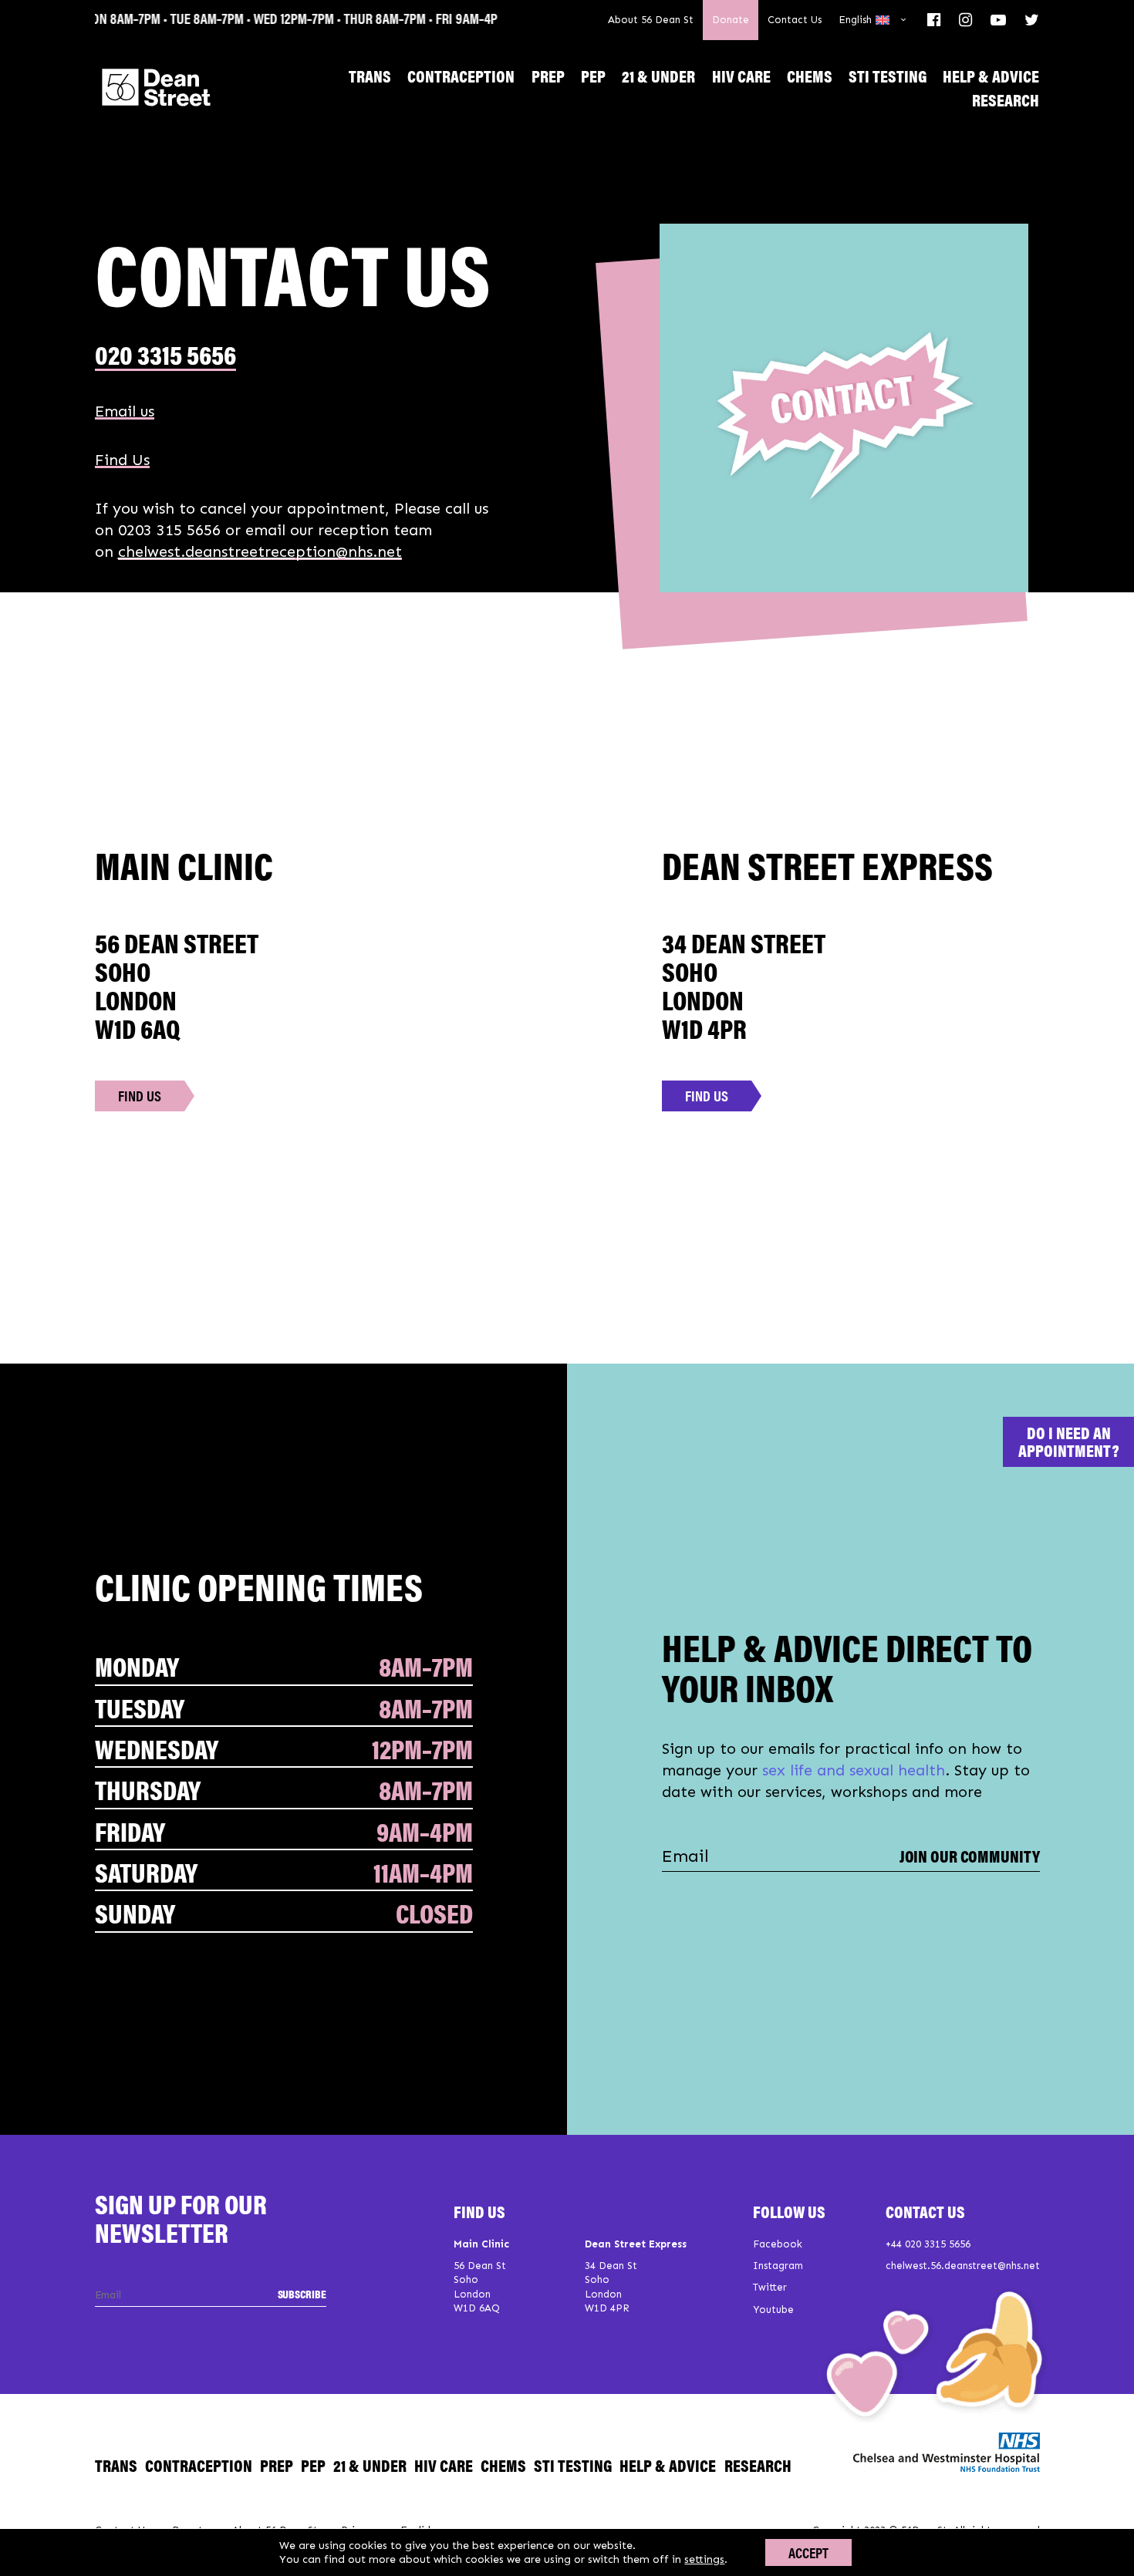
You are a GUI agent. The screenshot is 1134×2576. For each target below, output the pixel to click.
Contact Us (795, 20)
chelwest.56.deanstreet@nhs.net (963, 2266)
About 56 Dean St (651, 20)
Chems (810, 75)
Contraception (461, 75)
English (855, 20)
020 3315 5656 (165, 354)
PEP (593, 75)
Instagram (778, 2266)
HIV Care (741, 75)
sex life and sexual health (854, 1770)
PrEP (548, 75)
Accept (808, 2552)
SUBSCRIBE (302, 2293)
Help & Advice (991, 75)
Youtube (773, 2310)
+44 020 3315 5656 (928, 2244)
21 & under (658, 75)
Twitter (770, 2287)
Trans (370, 75)
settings (704, 2559)
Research (1006, 99)
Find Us (122, 460)
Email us (125, 411)
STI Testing (888, 75)
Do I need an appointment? (1069, 1441)
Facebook (778, 2244)
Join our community (970, 1856)
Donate (731, 20)
